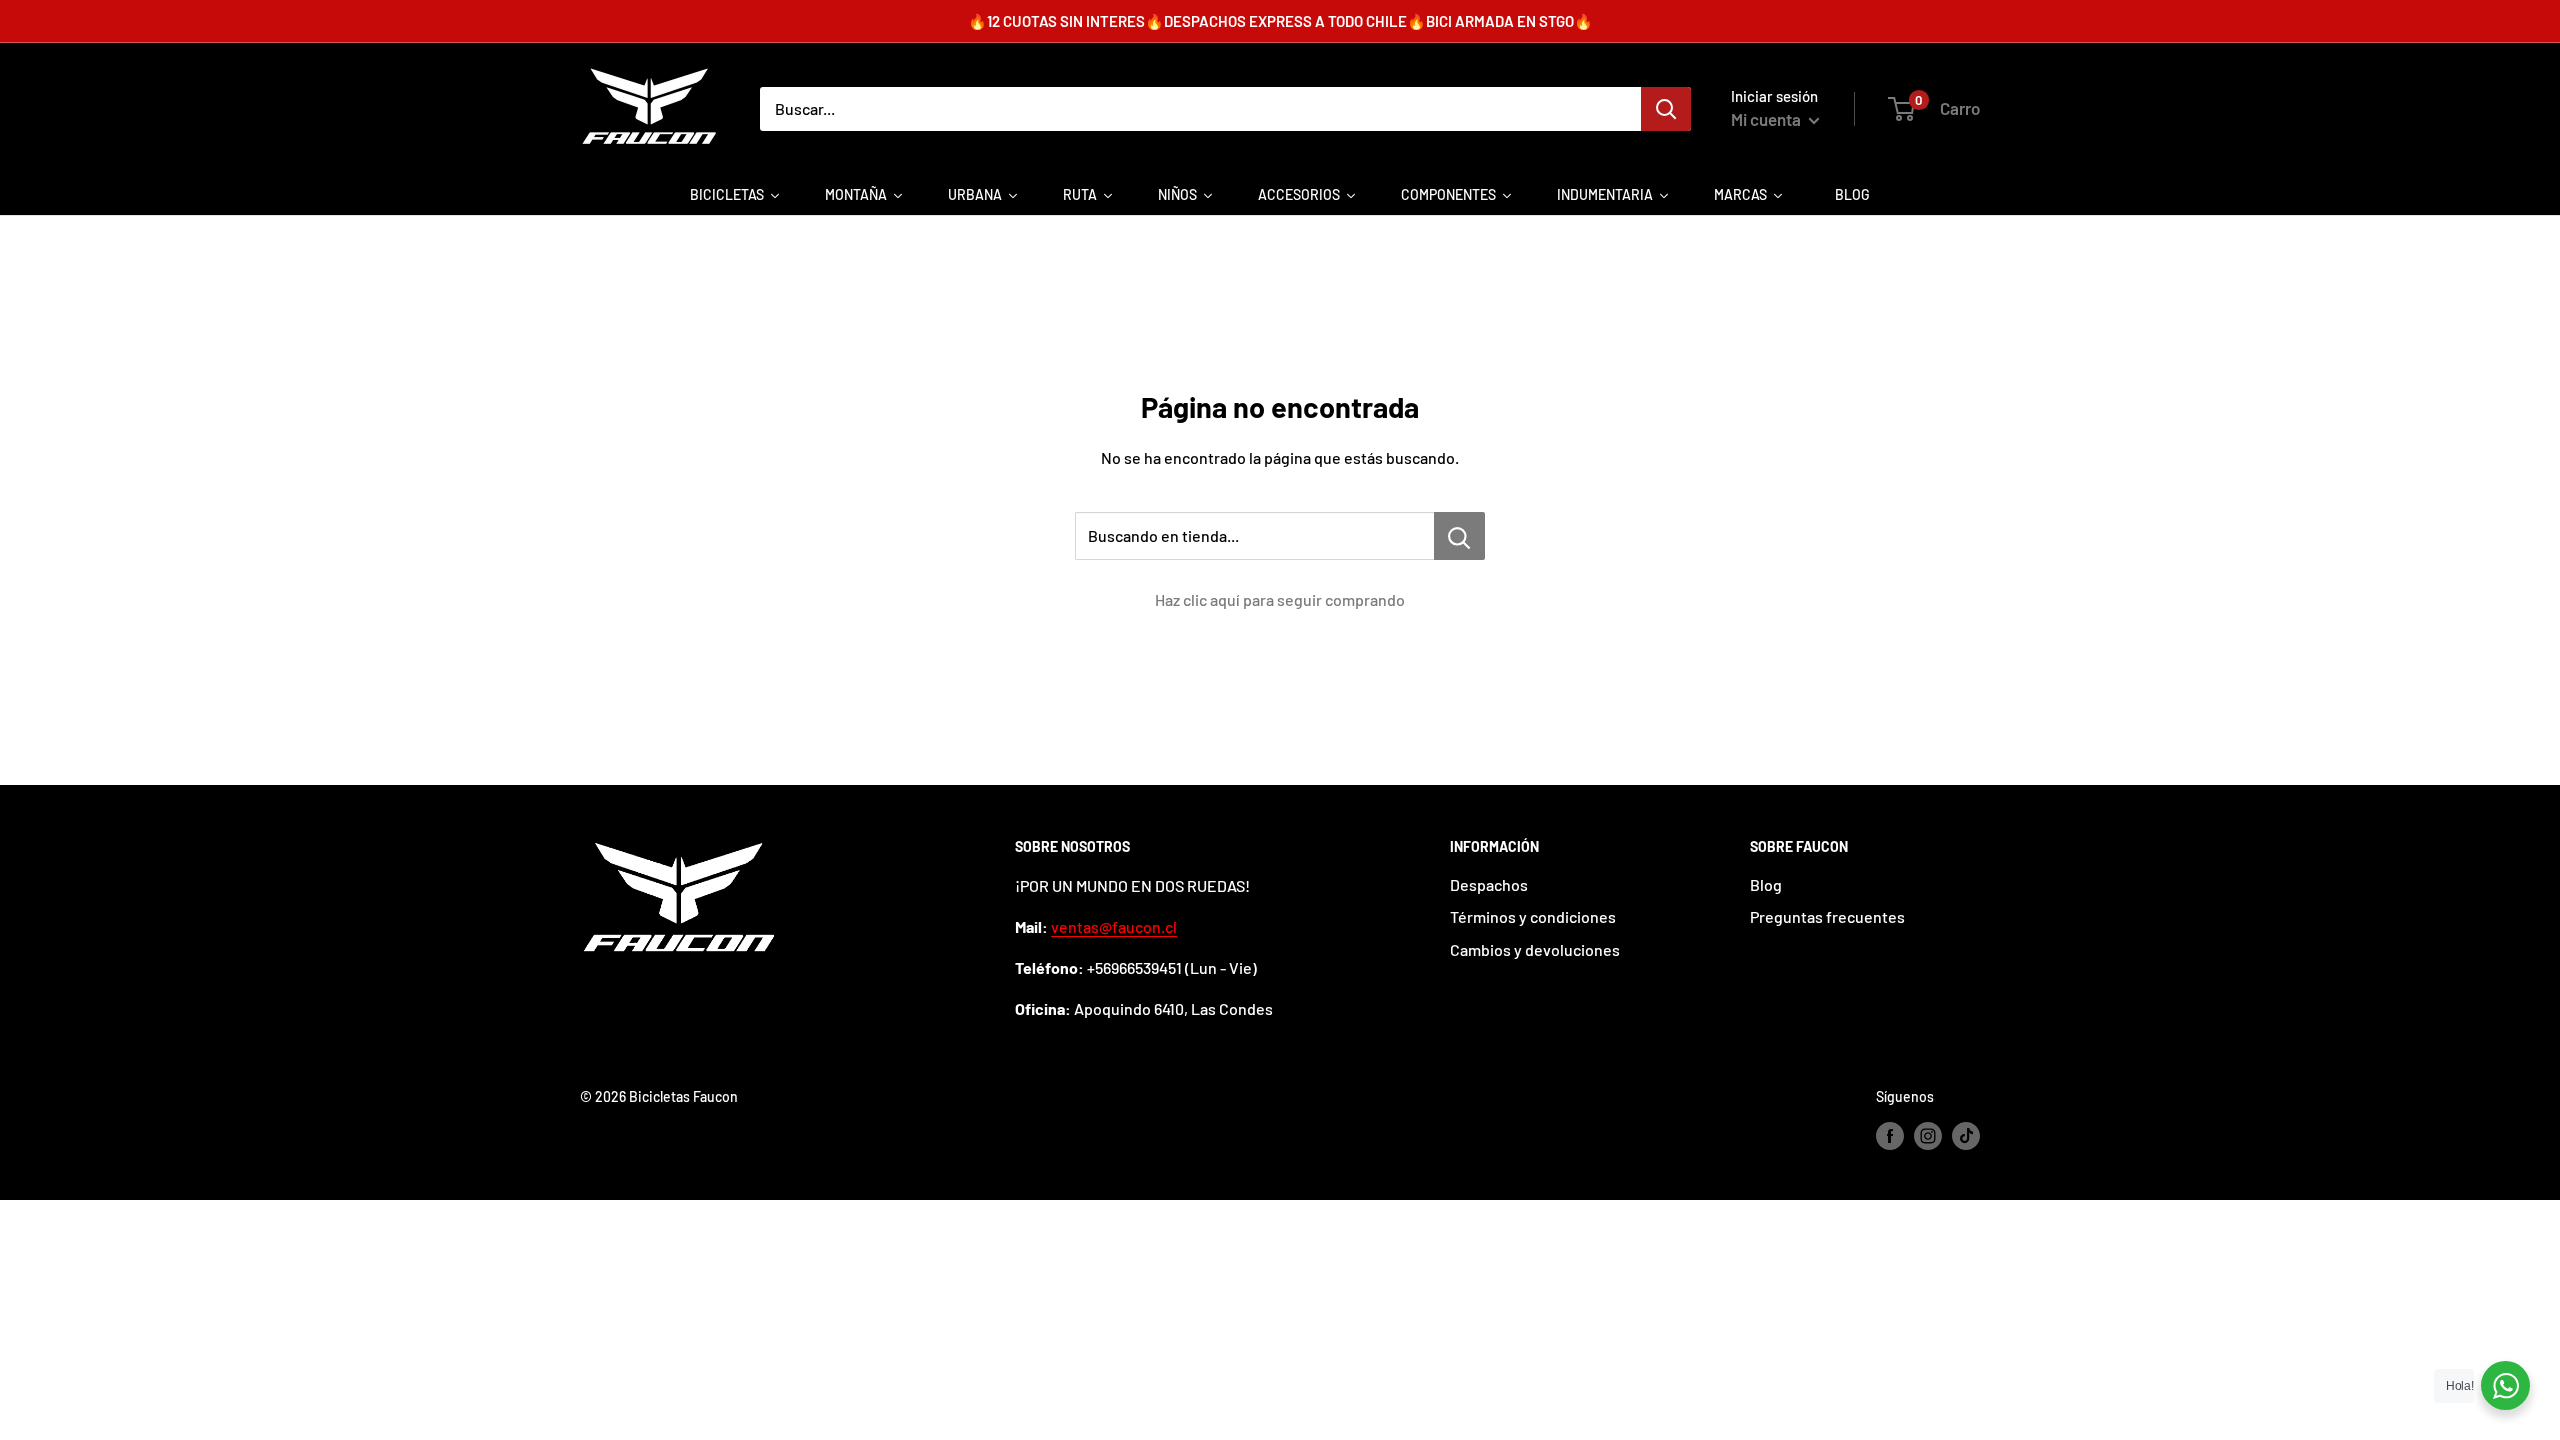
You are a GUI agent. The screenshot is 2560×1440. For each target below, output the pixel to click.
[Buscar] (1666, 109)
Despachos (1489, 884)
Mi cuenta (1767, 119)
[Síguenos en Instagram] (1928, 1136)
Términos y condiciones (1533, 916)
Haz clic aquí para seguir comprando (1280, 599)
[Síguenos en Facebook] (1890, 1136)
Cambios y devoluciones (1535, 949)
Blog (1766, 884)
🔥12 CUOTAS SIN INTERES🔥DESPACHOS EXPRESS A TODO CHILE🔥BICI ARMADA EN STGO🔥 (1280, 21)
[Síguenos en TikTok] (1966, 1136)
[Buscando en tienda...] (1459, 536)
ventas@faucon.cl (1114, 926)
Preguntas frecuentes (1827, 916)
